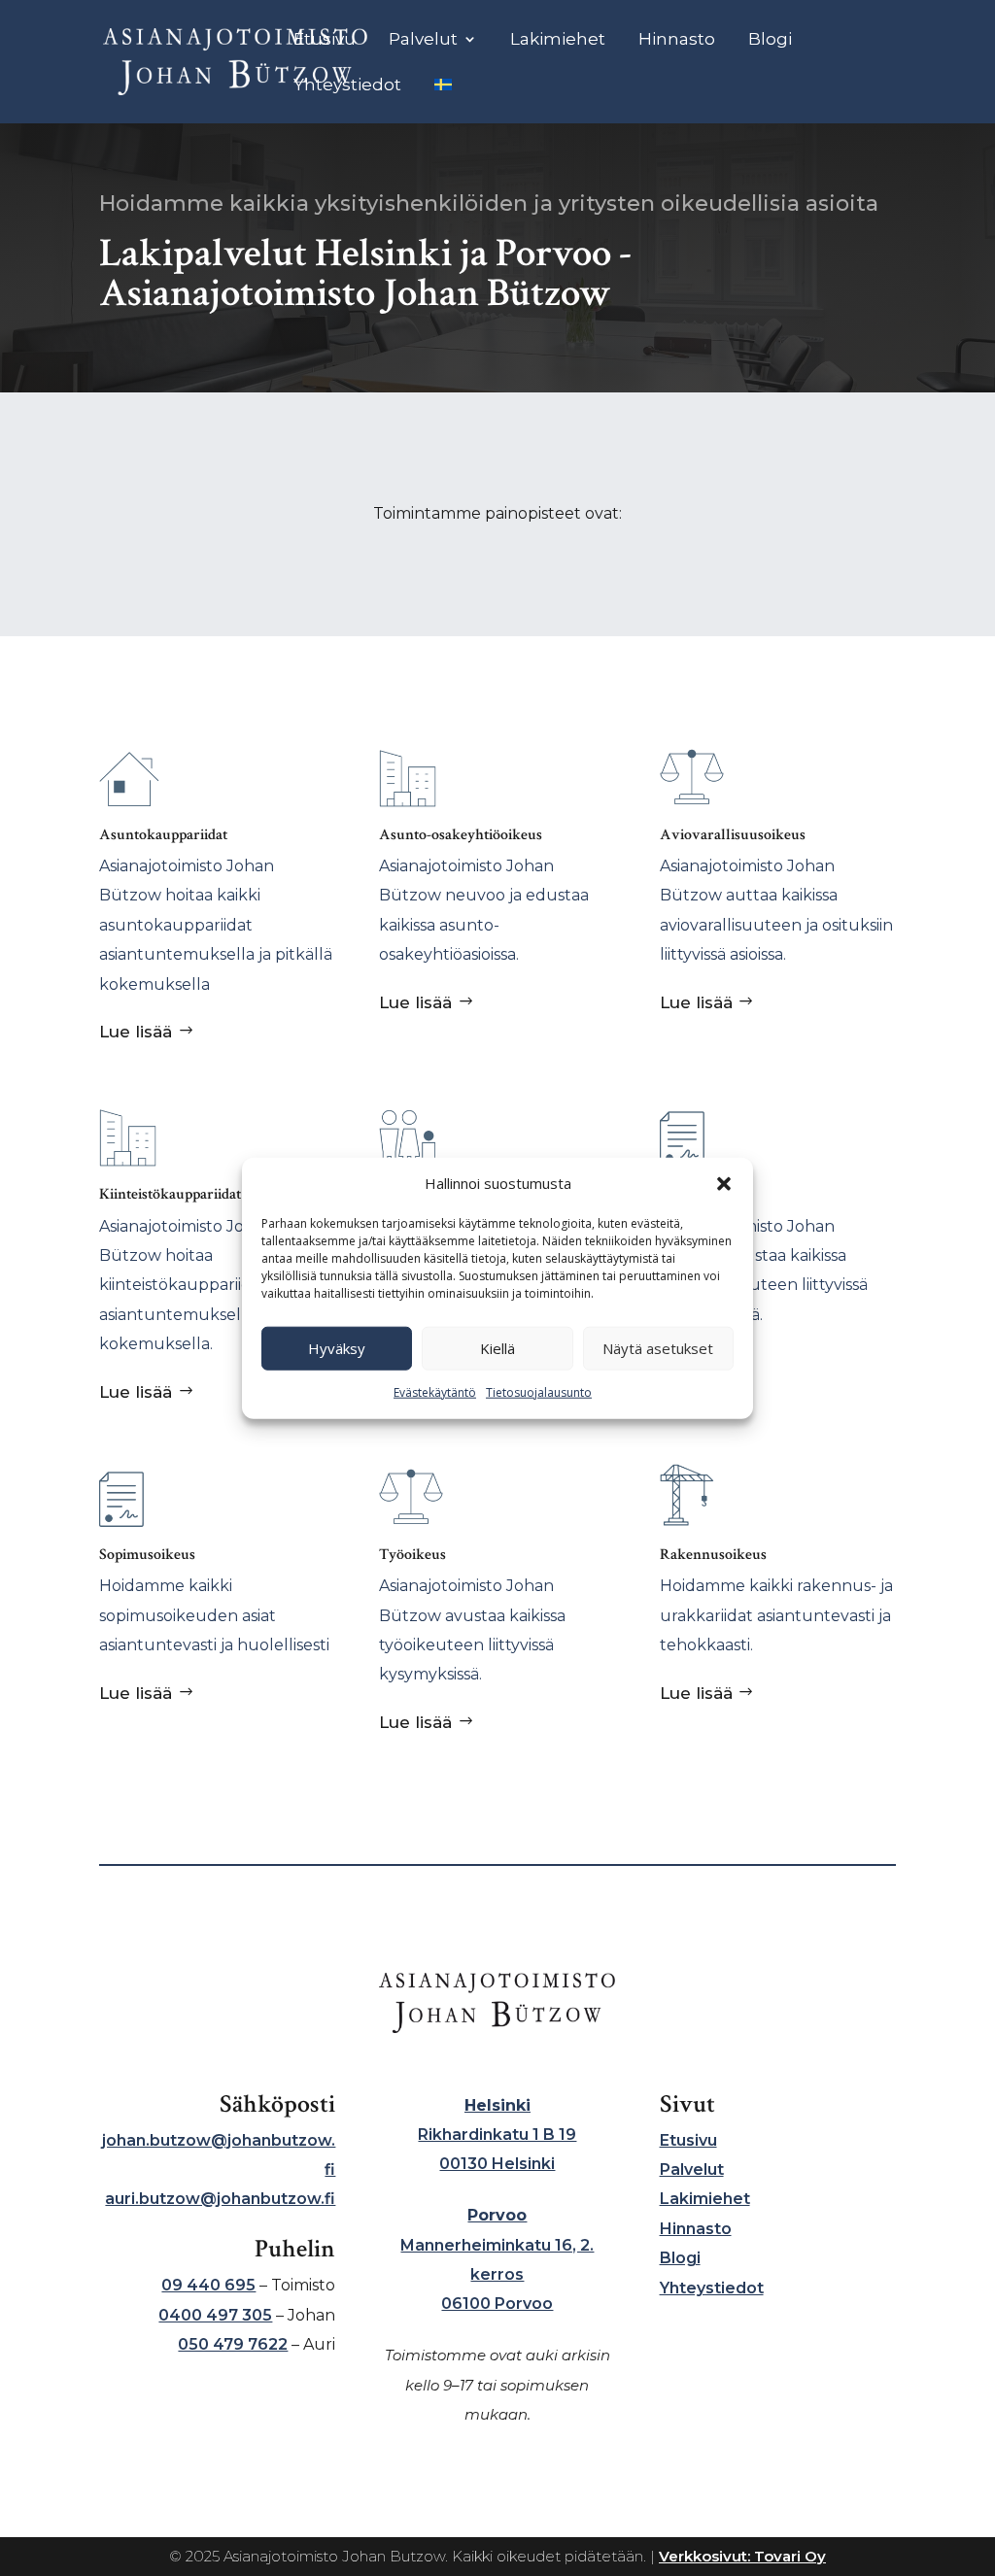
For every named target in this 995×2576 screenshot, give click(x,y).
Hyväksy (337, 1348)
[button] (724, 1184)
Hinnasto (677, 40)
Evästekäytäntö (435, 1392)
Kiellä (497, 1348)
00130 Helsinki (497, 2164)
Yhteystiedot (347, 86)
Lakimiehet (558, 40)
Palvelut (423, 40)
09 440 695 (208, 2285)
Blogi (770, 40)
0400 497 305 (215, 2315)
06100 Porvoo (497, 2304)
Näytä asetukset (658, 1348)
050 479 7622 (233, 2344)
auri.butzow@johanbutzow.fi (220, 2199)
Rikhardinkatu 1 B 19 (497, 2135)
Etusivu (325, 40)
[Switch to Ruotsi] (443, 101)
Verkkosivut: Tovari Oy (742, 2556)
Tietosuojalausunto (539, 1392)
